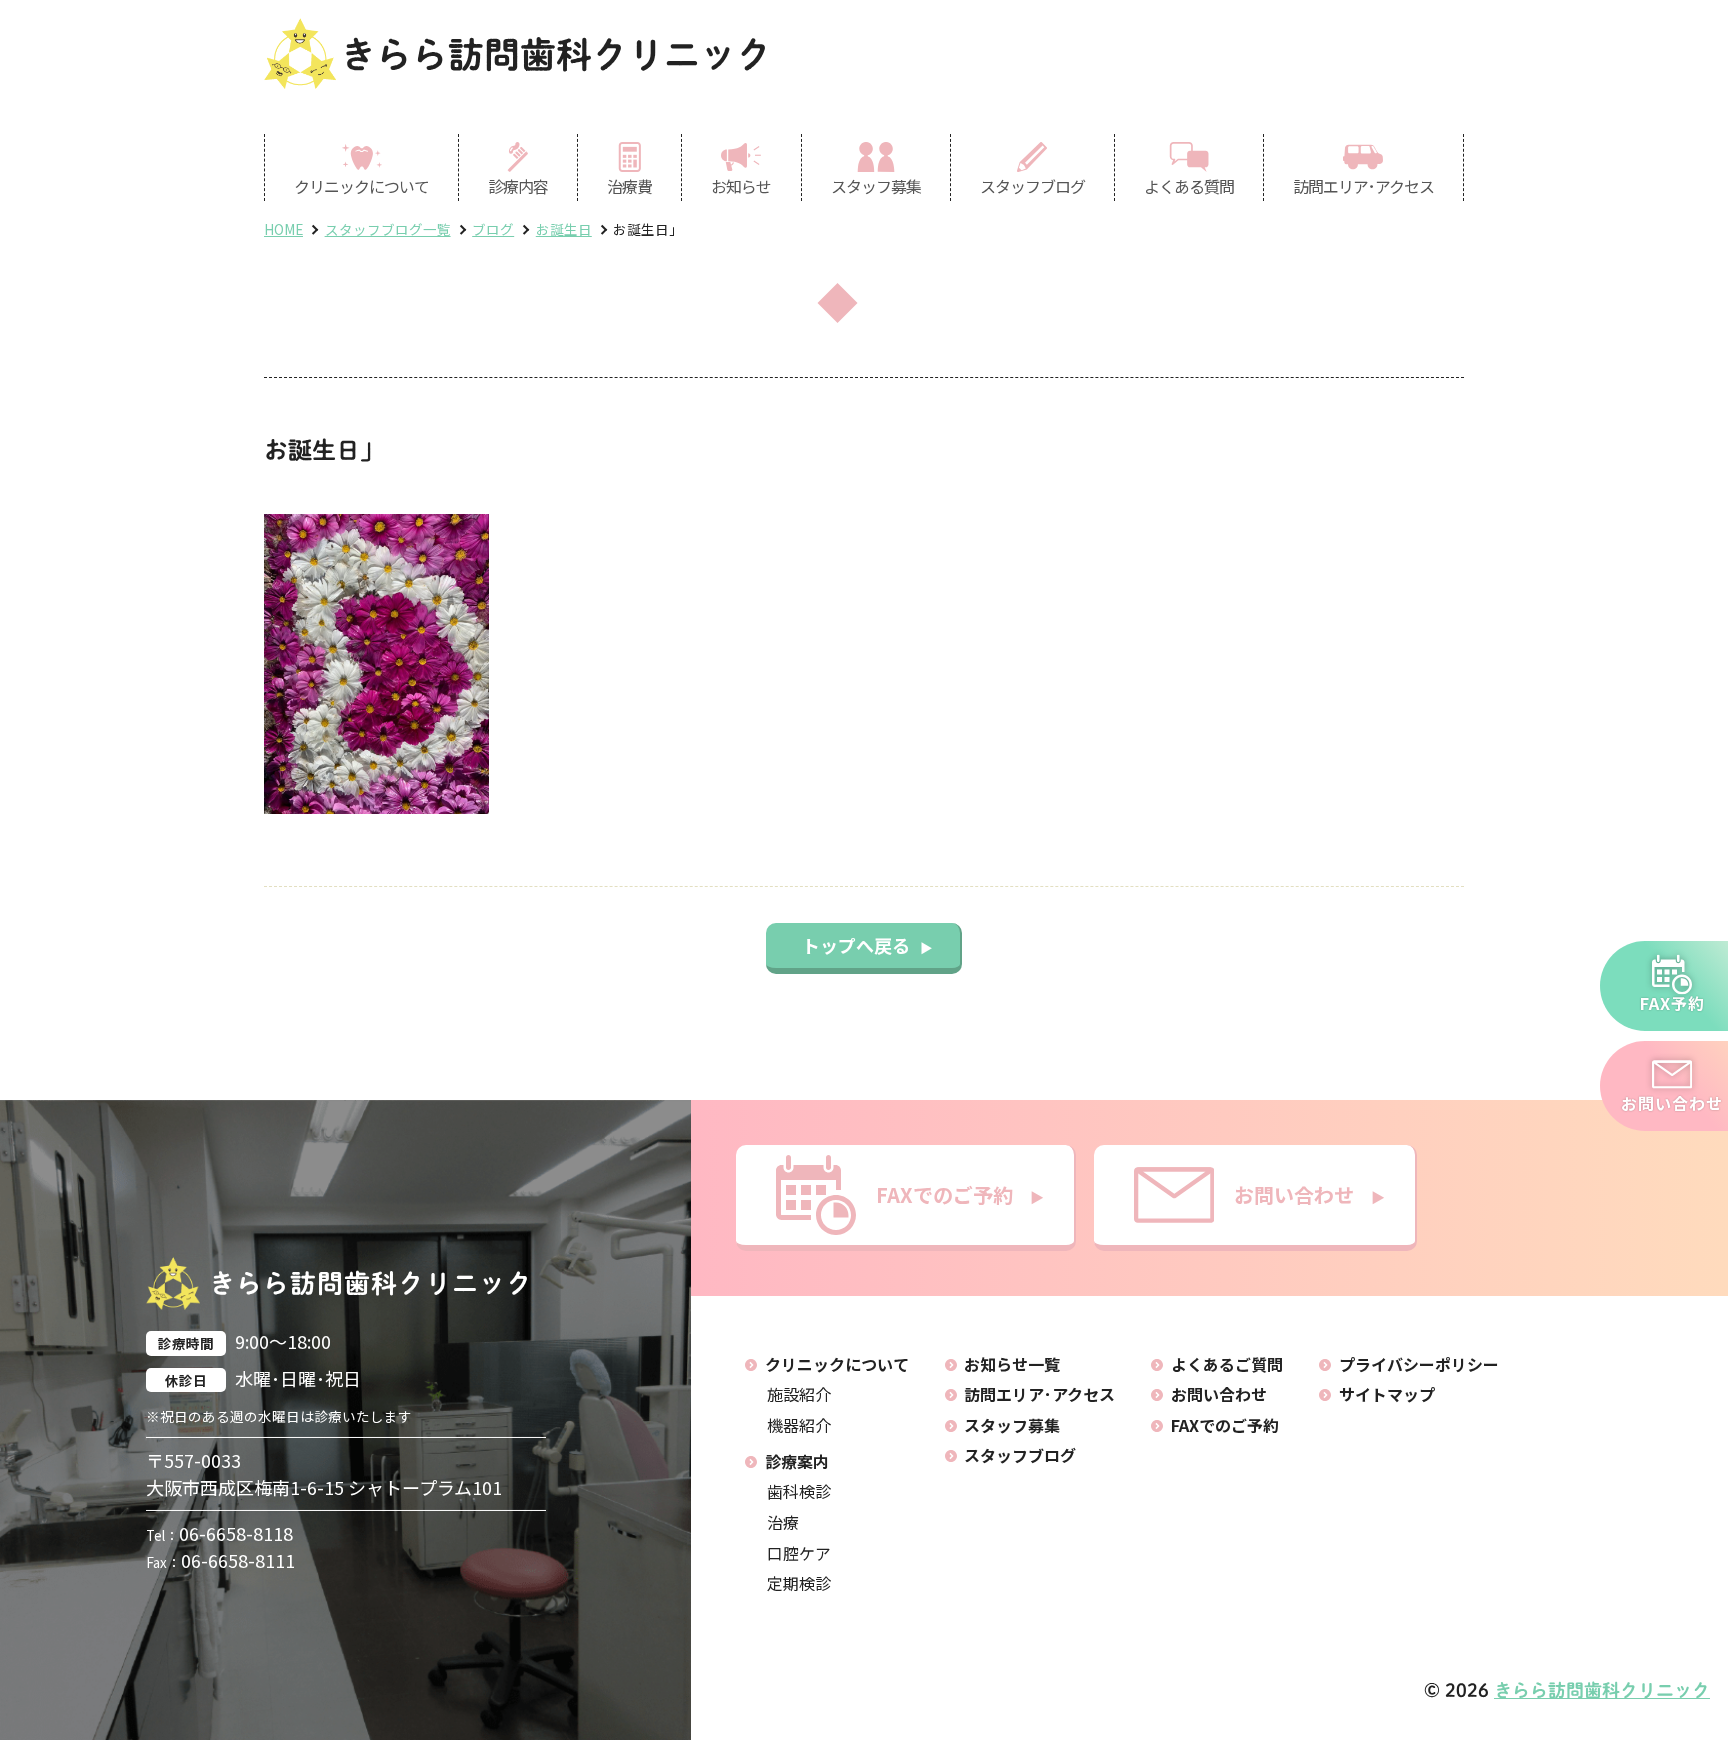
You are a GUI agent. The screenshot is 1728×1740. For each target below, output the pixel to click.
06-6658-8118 (219, 1533)
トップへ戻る (867, 945)
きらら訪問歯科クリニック (556, 54)
